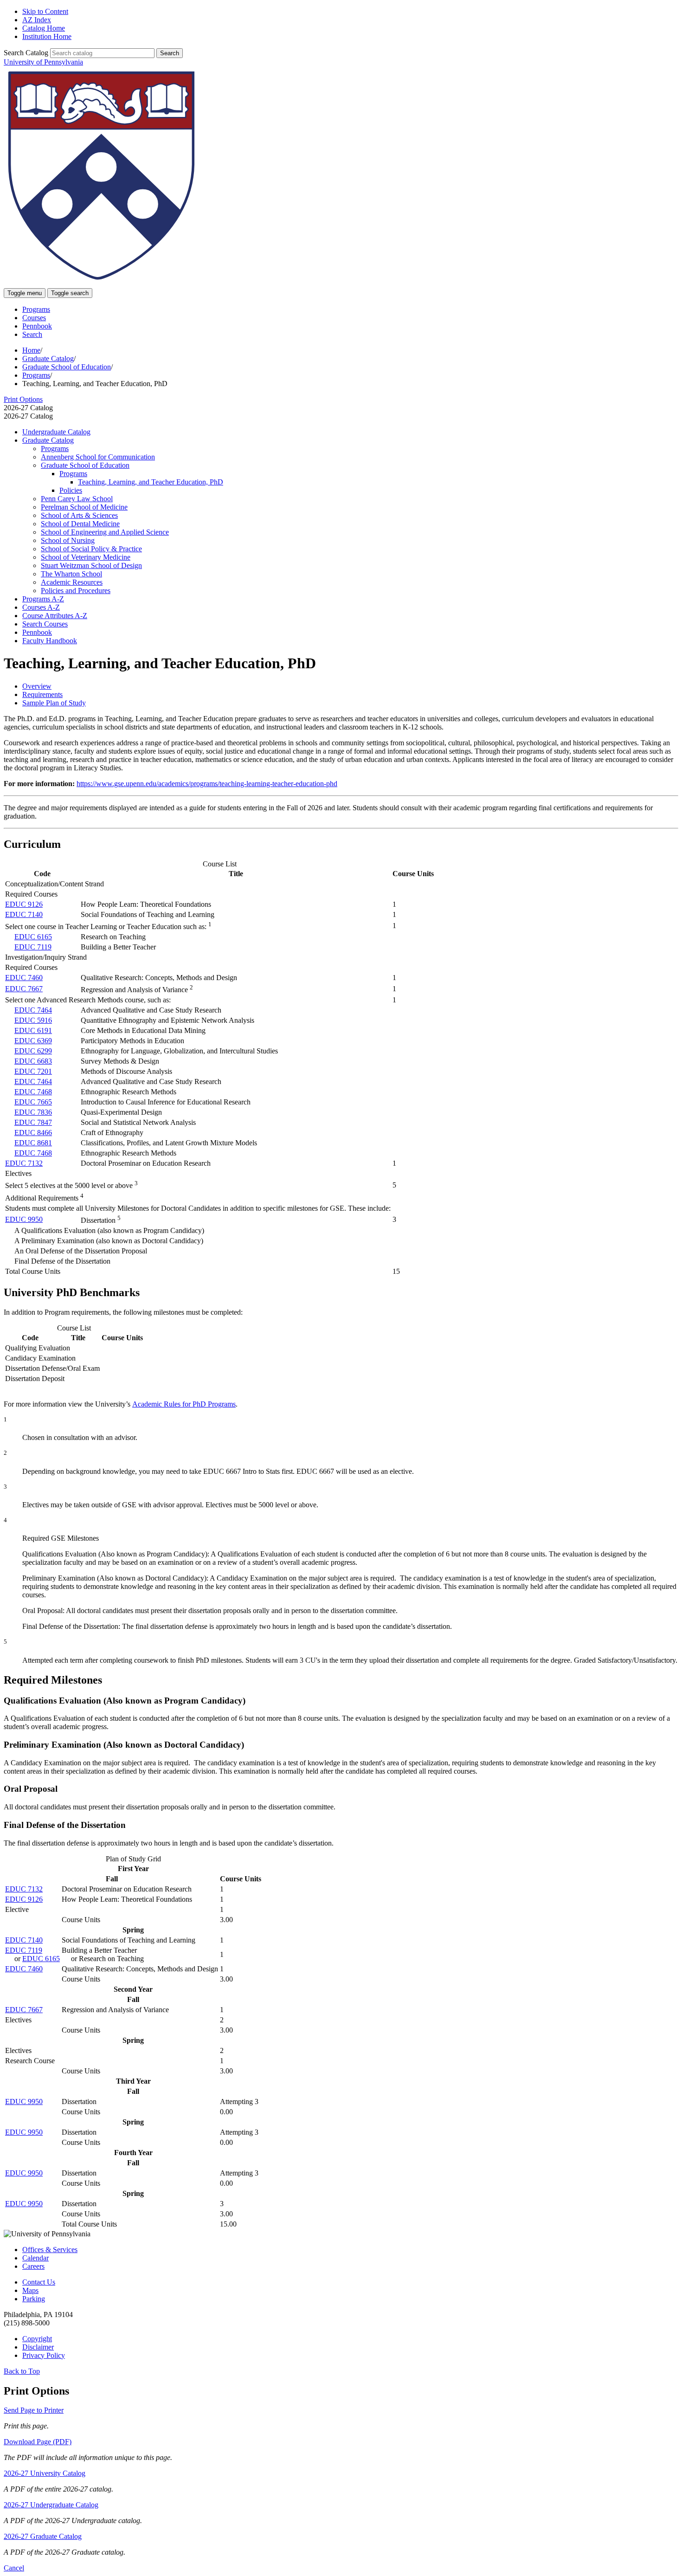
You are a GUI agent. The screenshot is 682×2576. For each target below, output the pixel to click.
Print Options (23, 399)
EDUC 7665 (33, 1102)
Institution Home (47, 36)
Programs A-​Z (43, 599)
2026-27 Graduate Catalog (43, 2536)
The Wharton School (71, 574)
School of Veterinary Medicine (86, 557)
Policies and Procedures (76, 591)
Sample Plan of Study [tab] (54, 703)
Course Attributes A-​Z (55, 616)
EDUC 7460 (24, 978)
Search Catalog (26, 53)
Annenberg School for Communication (98, 457)
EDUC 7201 (33, 1071)
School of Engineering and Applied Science (105, 532)
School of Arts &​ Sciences (79, 515)
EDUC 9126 (24, 904)
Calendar (35, 2258)
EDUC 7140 (24, 914)
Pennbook (37, 326)
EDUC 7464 (33, 1010)
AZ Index (37, 20)
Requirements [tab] (42, 694)
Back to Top (22, 2371)
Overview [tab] (37, 686)
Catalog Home (44, 28)
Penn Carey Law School (77, 499)
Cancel (14, 2568)
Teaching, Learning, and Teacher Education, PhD (151, 482)
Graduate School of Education (67, 367)
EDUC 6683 (33, 1061)
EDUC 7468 (33, 1092)
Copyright (37, 2339)
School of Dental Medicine (80, 524)
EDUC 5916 (33, 1020)
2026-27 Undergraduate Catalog (51, 2505)
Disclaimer (38, 2347)
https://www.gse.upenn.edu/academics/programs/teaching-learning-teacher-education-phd (207, 784)
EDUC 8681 (33, 1143)
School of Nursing (68, 540)
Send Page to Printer (34, 2410)
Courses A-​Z (41, 607)
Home (31, 350)
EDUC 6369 (33, 1041)
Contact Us (39, 2282)
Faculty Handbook (50, 641)
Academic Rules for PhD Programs (184, 1404)
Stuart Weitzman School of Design (91, 565)
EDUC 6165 (33, 937)
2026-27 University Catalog (45, 2473)
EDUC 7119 (33, 947)
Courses (34, 318)
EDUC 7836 (33, 1112)
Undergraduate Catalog (56, 432)
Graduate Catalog (48, 358)
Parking (34, 2299)
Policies (71, 490)
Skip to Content (45, 11)
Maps (30, 2290)
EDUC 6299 (33, 1051)
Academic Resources (72, 582)
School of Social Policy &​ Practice (91, 549)
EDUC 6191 (33, 1030)
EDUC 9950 (24, 1219)
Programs (36, 309)
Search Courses (45, 624)
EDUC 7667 (24, 989)
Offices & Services (50, 2250)
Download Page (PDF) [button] (38, 2442)
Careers (33, 2266)
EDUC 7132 (24, 1163)
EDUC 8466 (33, 1133)
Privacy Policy (44, 2355)
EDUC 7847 (33, 1122)
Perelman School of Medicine (84, 507)
